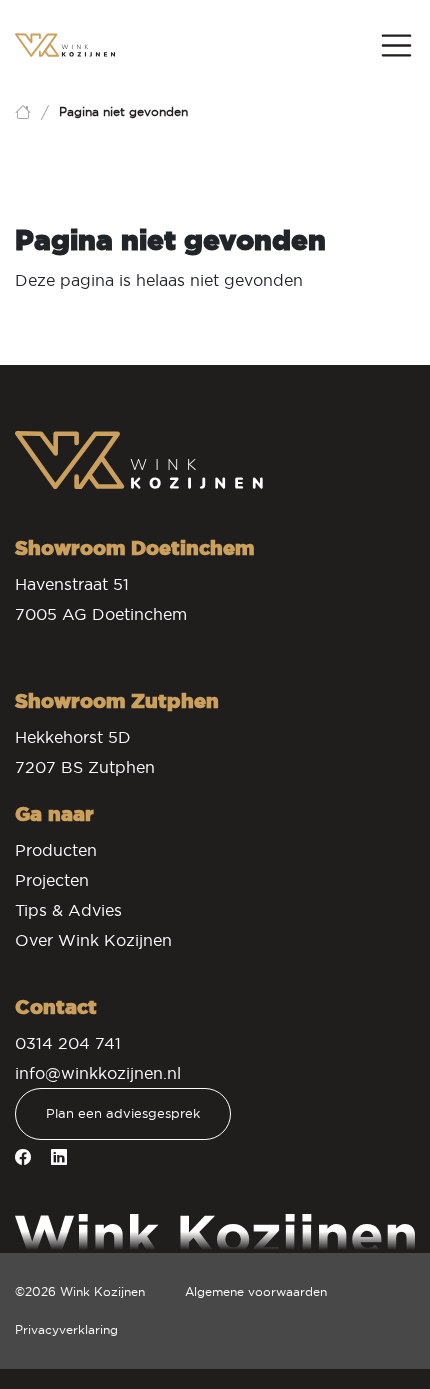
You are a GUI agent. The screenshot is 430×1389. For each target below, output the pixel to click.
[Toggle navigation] (397, 46)
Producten (56, 850)
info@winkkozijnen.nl (98, 1073)
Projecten (52, 880)
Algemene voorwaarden (256, 1292)
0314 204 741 (68, 1043)
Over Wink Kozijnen (93, 940)
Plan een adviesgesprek (123, 1113)
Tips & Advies (68, 910)
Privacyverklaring (66, 1330)
